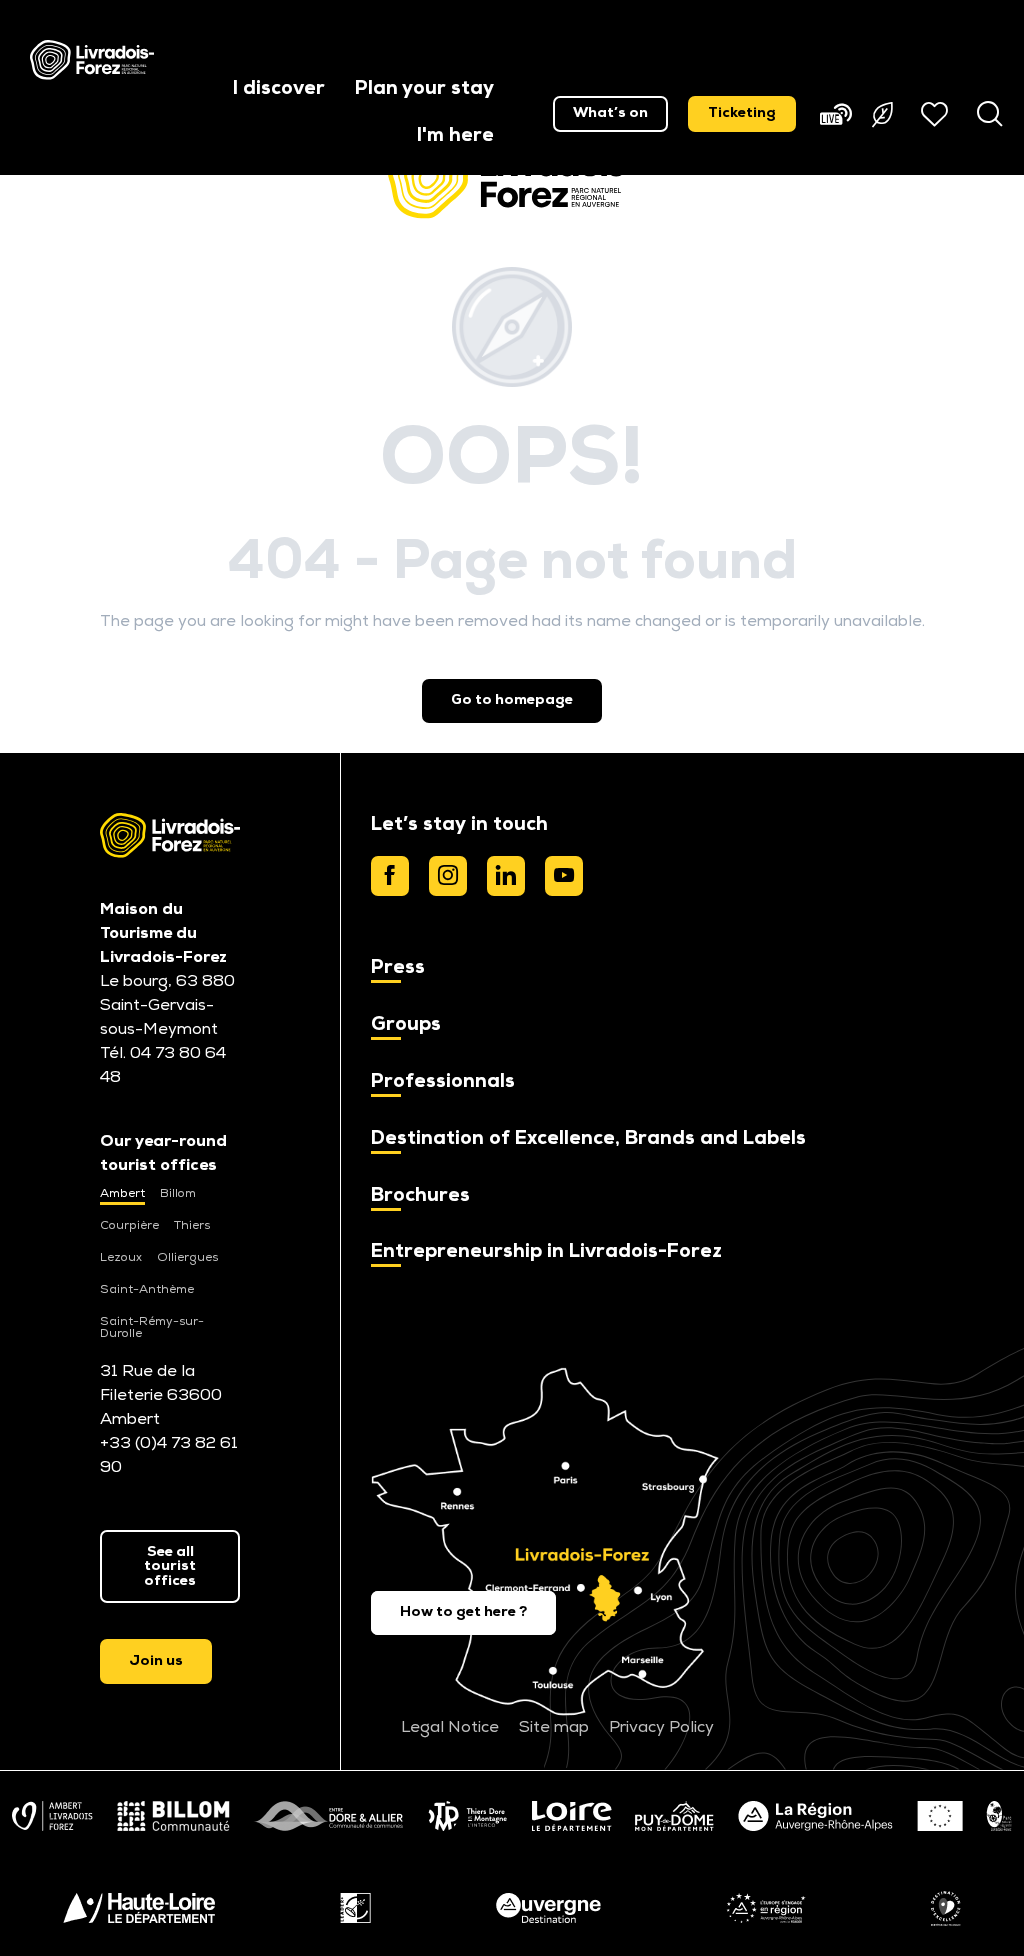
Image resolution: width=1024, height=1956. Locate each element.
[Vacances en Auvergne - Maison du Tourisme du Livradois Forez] (92, 60)
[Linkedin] (506, 876)
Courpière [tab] (129, 1226)
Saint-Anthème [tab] (147, 1290)
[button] (279, 90)
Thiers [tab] (192, 1226)
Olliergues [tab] (187, 1258)
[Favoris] (937, 114)
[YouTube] (564, 876)
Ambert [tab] (122, 1194)
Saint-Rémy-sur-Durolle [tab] (152, 1328)
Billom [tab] (178, 1194)
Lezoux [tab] (121, 1258)
